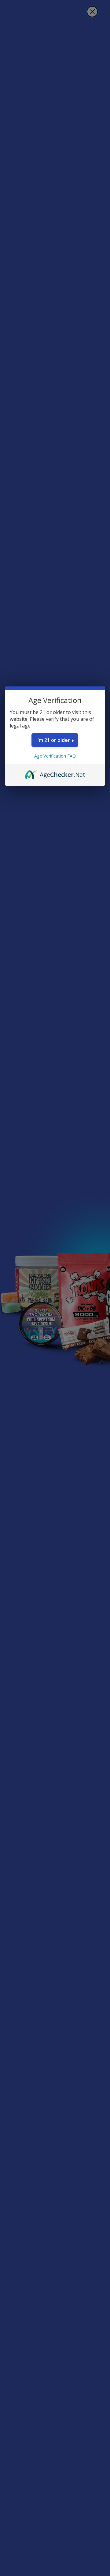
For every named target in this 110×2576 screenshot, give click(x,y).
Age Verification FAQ (55, 756)
